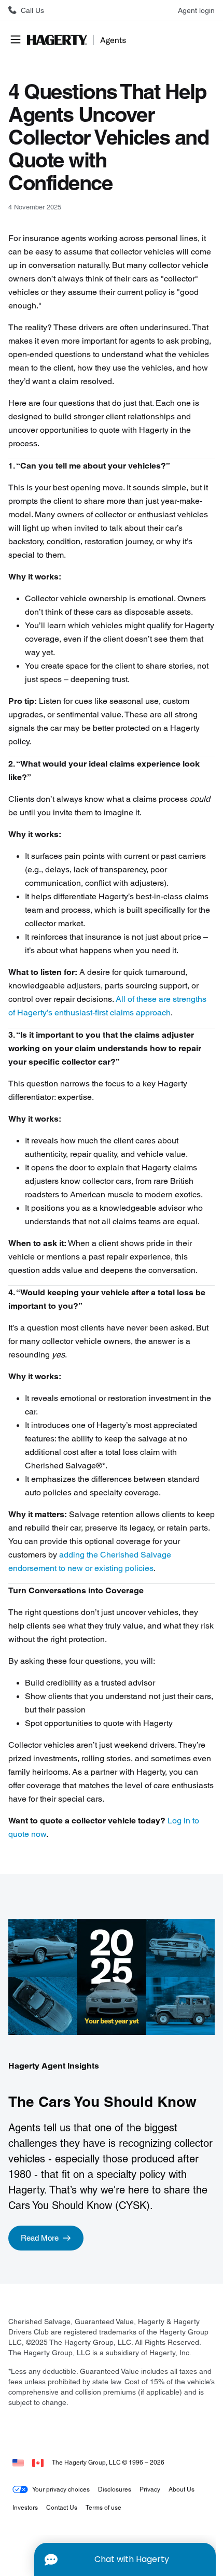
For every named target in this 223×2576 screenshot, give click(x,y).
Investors (25, 2507)
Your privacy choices (61, 2489)
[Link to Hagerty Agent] (18, 2462)
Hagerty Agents (79, 40)
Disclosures (115, 2489)
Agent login (196, 10)
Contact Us (62, 2507)
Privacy (150, 2489)
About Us (182, 2489)
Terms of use (103, 2507)
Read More (40, 2238)
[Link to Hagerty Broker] (38, 2462)
